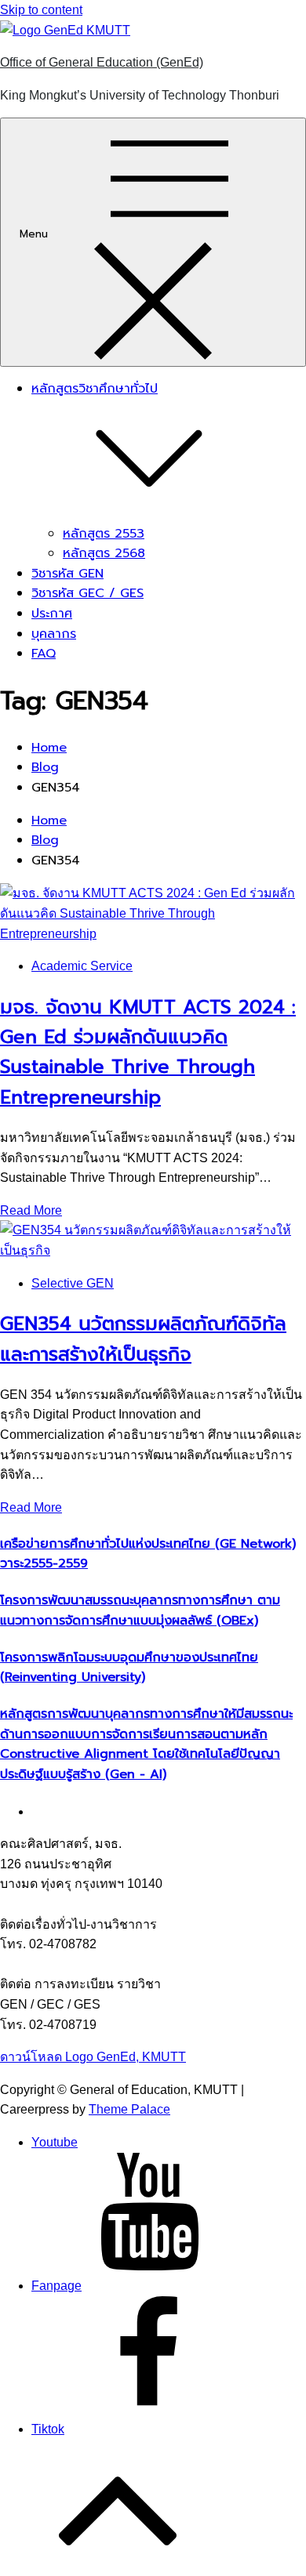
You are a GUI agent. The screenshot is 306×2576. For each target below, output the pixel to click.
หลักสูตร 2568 (104, 553)
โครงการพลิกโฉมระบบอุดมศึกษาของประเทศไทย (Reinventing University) (129, 1668)
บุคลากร (54, 634)
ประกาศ (52, 614)
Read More (31, 1210)
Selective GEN (73, 1283)
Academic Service (82, 966)
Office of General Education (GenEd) (102, 62)
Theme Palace (129, 2109)
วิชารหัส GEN (67, 574)
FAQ (44, 654)
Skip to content (41, 10)
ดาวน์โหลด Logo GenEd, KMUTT (93, 2057)
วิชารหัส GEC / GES (87, 593)
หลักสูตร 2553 (104, 534)
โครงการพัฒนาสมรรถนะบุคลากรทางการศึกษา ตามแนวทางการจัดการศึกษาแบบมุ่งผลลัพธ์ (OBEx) (140, 1610)
